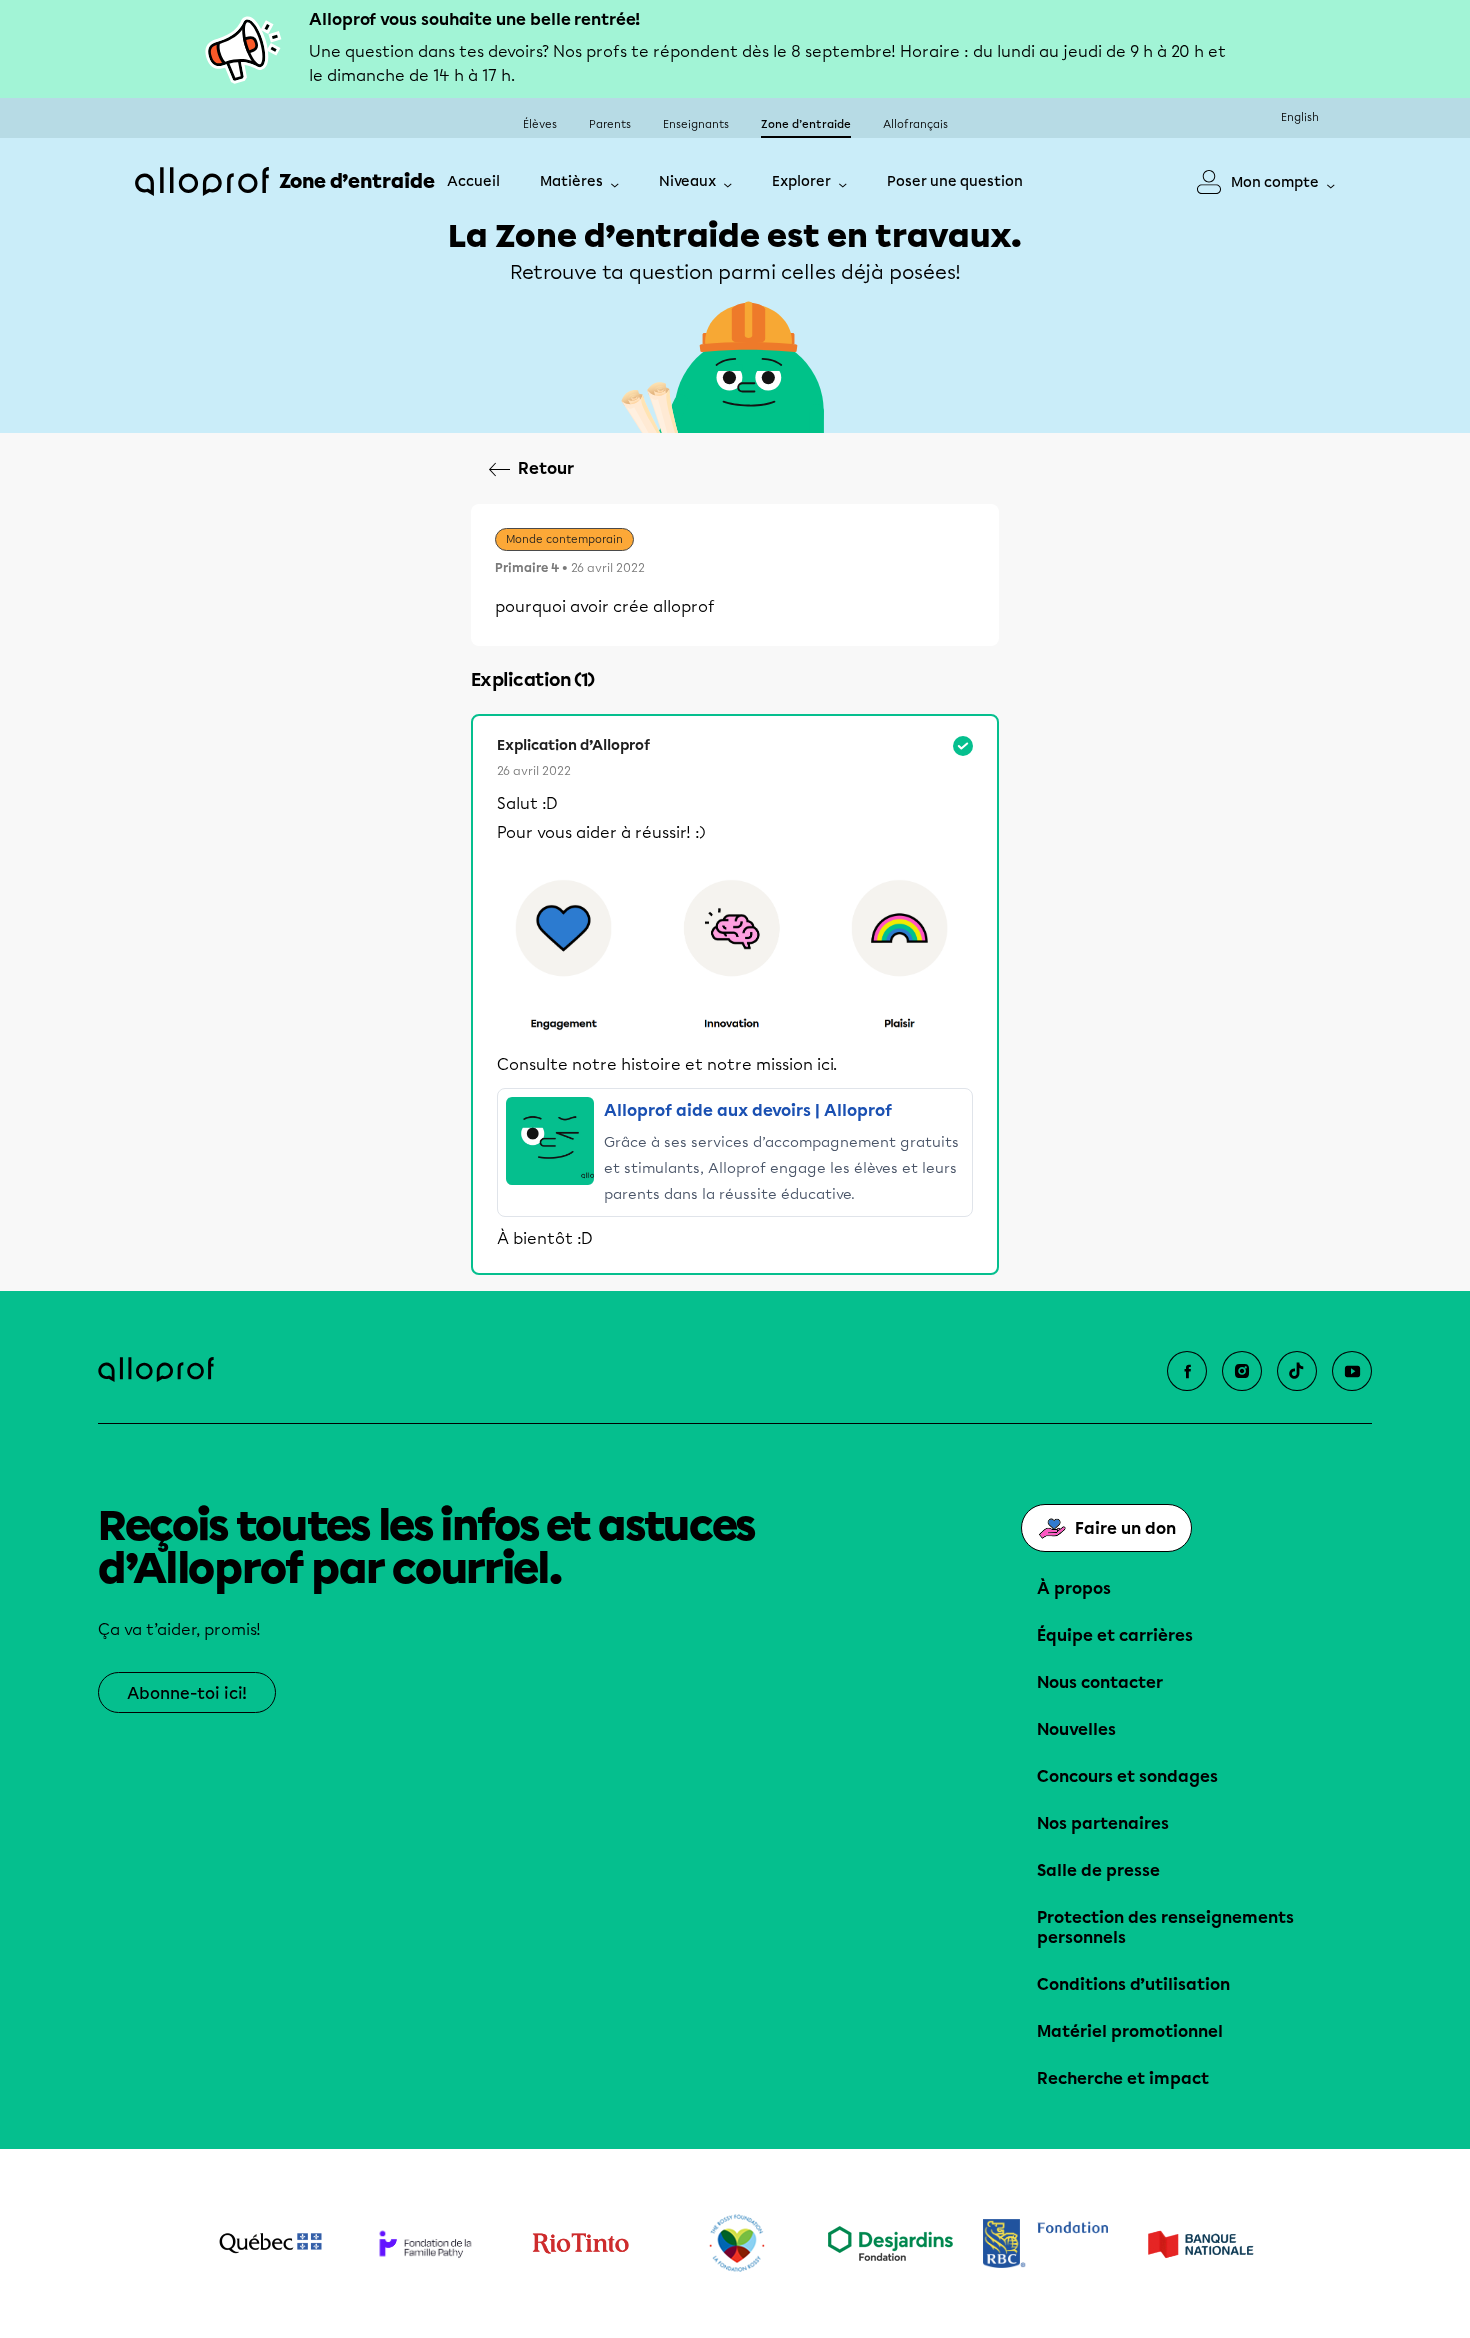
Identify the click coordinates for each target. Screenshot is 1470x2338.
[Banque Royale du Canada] (1045, 2243)
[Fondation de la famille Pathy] (425, 2243)
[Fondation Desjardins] (890, 2243)
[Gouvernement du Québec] (270, 2243)
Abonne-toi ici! (187, 1693)
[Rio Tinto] (580, 2244)
